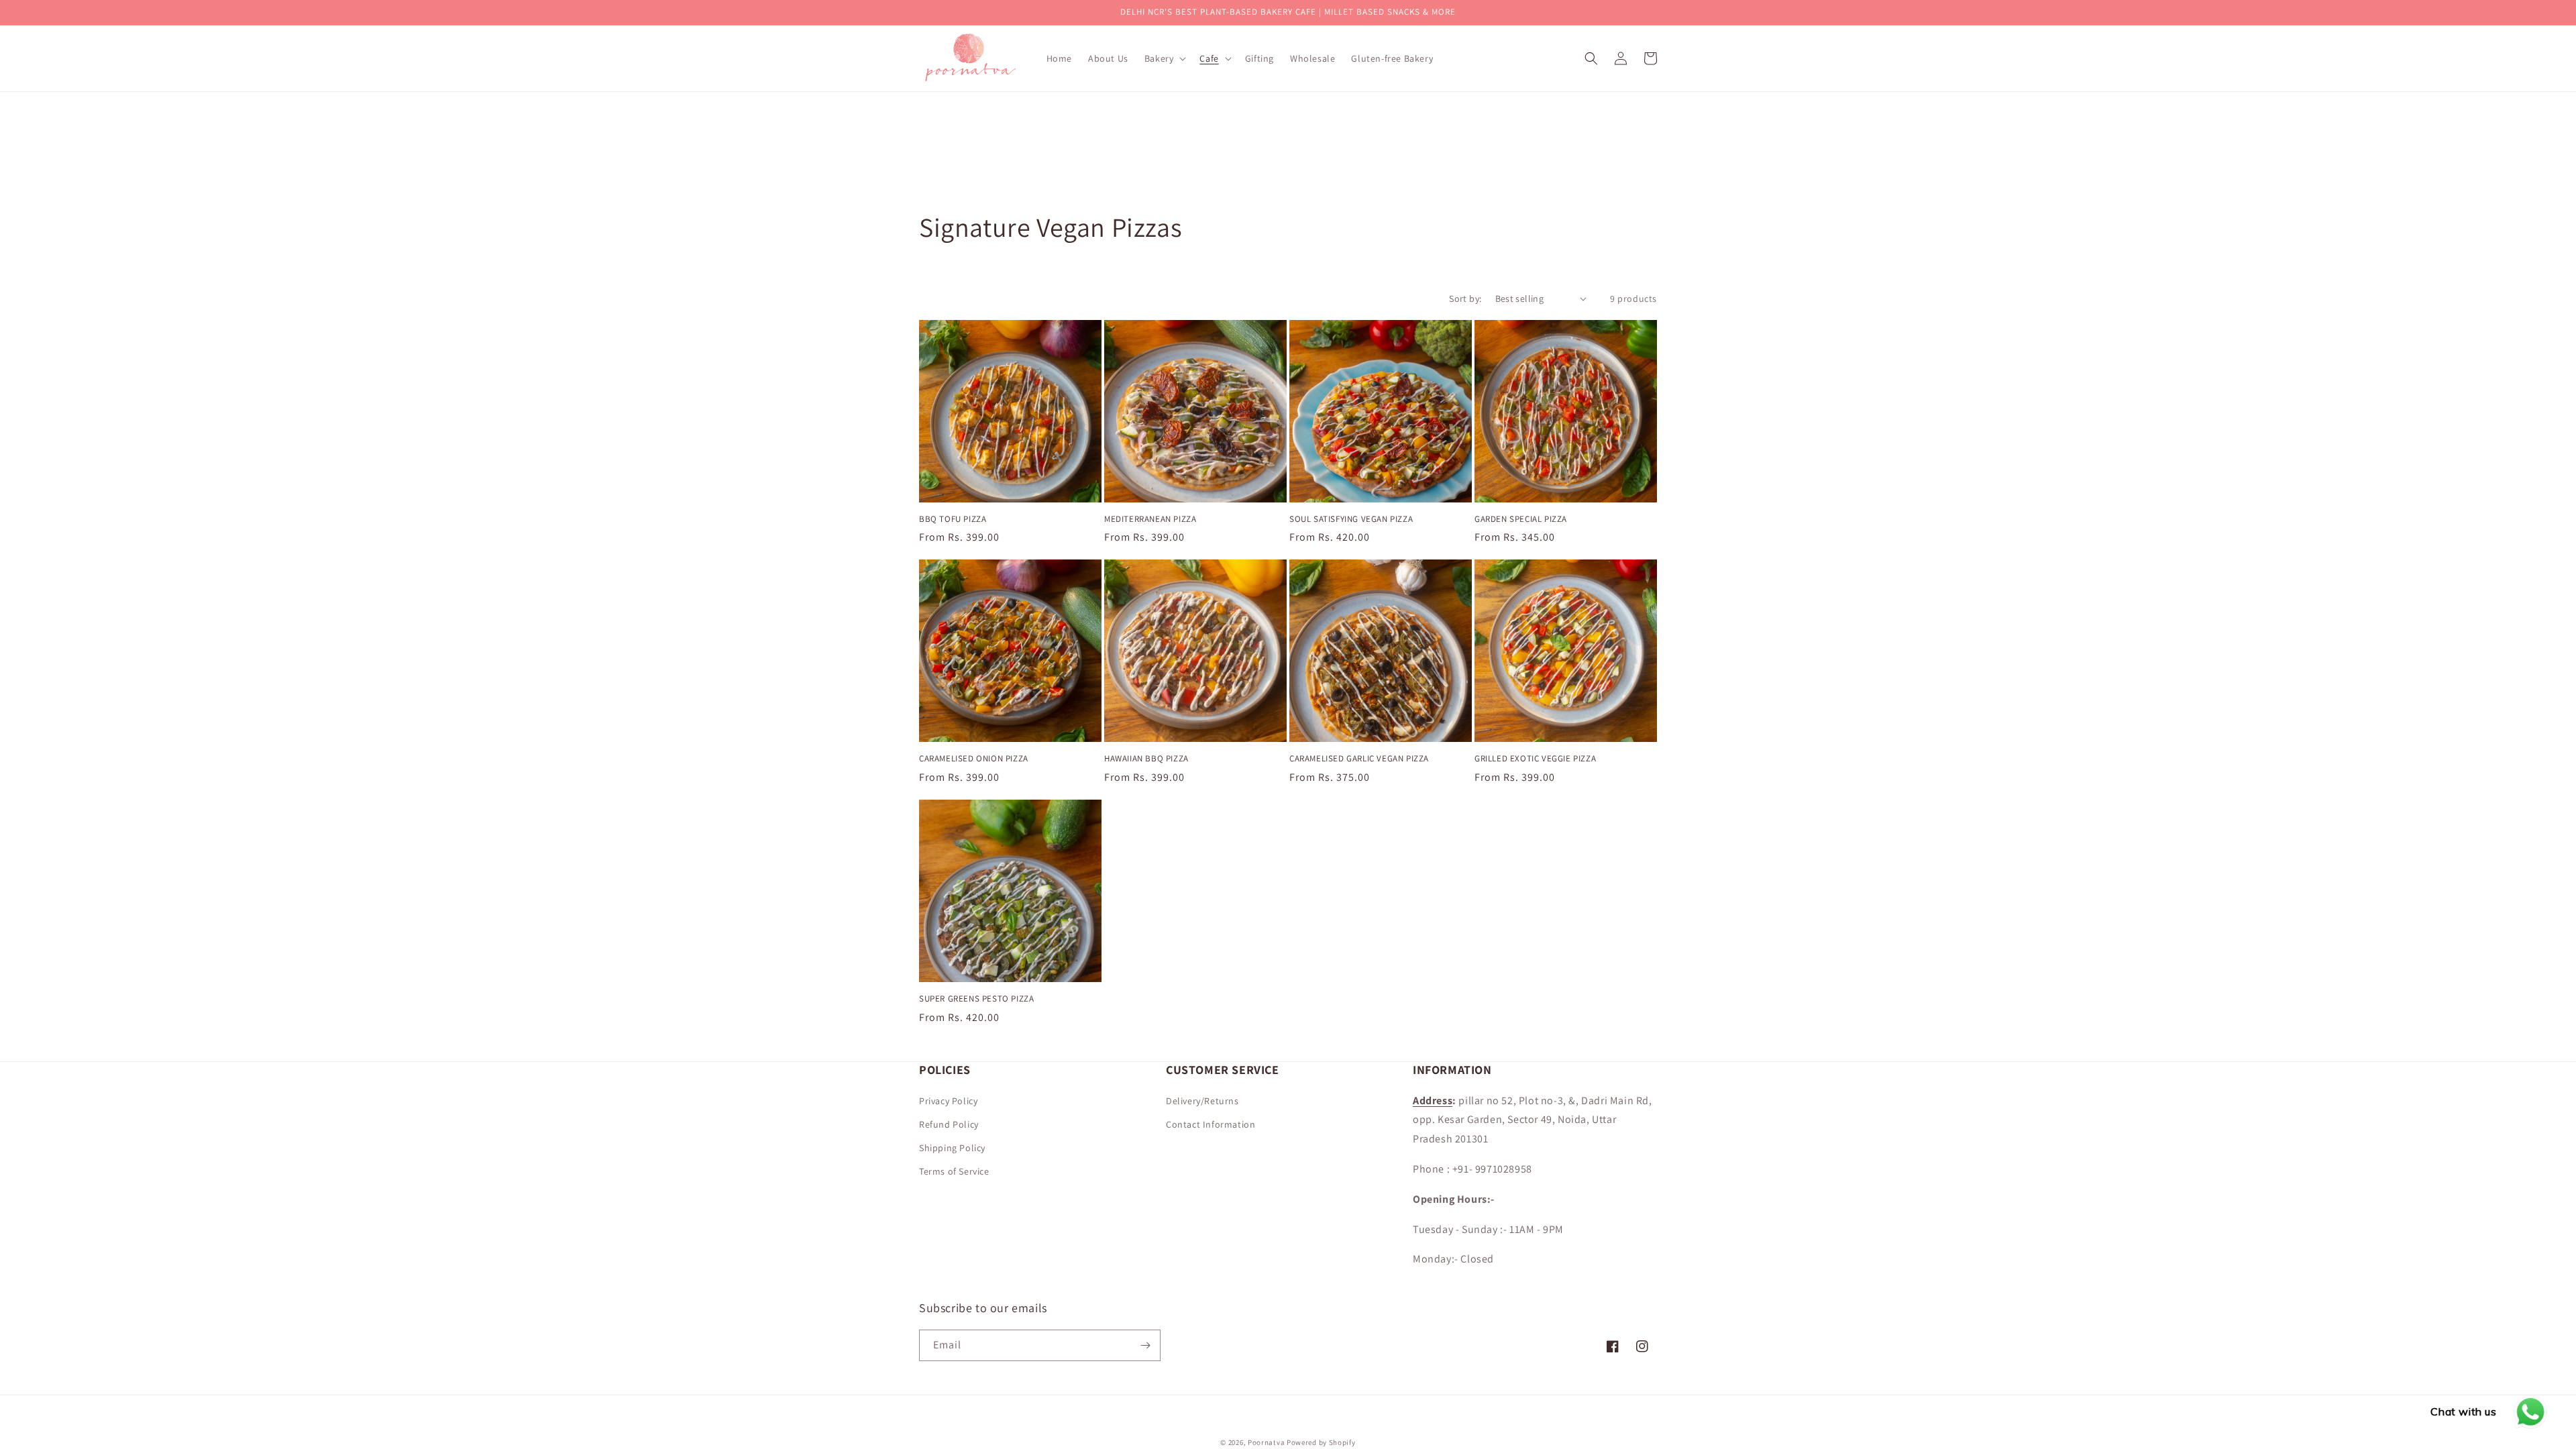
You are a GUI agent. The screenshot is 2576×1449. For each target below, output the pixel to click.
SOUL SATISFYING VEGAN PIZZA (1351, 519)
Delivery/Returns (1202, 1101)
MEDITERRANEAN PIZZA (1150, 519)
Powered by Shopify (1321, 1442)
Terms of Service (954, 1171)
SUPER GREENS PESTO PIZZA (976, 999)
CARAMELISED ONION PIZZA (974, 759)
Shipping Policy (952, 1148)
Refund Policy (949, 1124)
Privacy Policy (948, 1101)
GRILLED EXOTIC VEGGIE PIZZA (1535, 759)
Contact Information (1211, 1124)
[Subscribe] (1145, 1345)
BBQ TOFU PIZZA (953, 519)
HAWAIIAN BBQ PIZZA (1146, 759)
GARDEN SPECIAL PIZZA (1521, 519)
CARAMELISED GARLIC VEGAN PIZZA (1359, 759)
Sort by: (1465, 299)
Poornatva (1266, 1442)
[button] (1164, 58)
